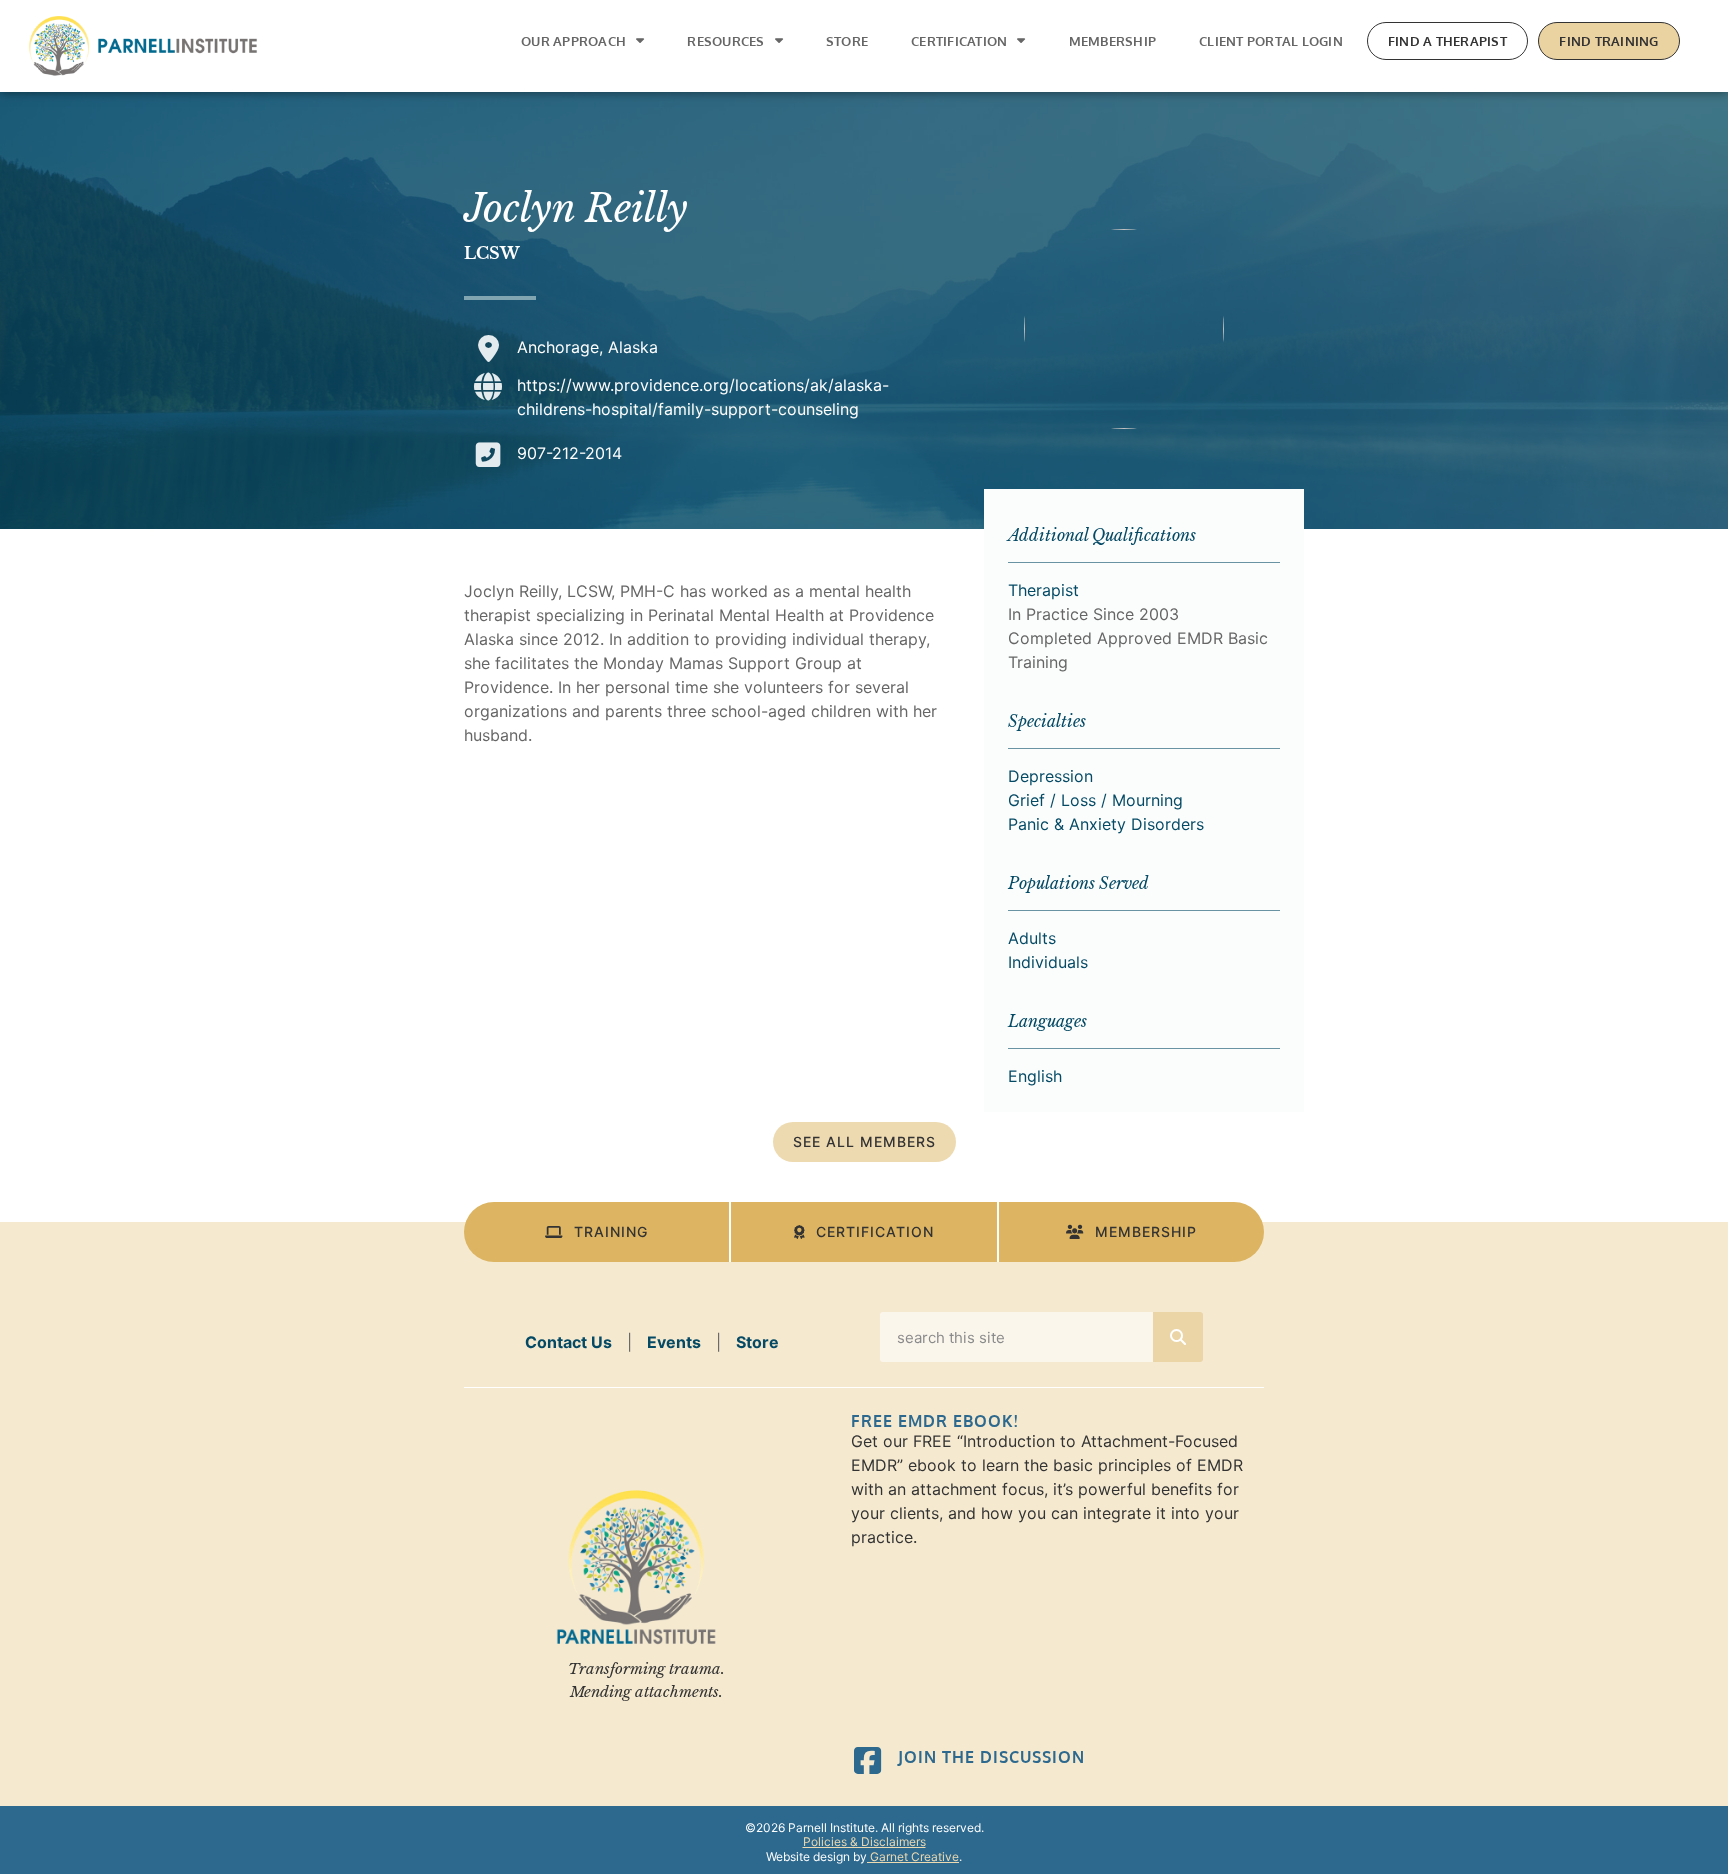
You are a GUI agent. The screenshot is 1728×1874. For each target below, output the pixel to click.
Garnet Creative (913, 1856)
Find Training (1608, 41)
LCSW (492, 253)
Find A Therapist (1447, 41)
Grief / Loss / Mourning (1095, 800)
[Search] (1178, 1337)
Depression (1050, 776)
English (1035, 1076)
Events (674, 1342)
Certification (959, 41)
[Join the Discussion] (867, 1760)
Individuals (1048, 962)
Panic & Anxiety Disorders (1106, 824)
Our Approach (573, 41)
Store (847, 41)
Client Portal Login (1271, 41)
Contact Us (568, 1342)
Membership (1113, 41)
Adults (1032, 938)
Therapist (1043, 590)
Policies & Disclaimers (864, 1841)
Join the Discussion (991, 1757)
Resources (725, 41)
